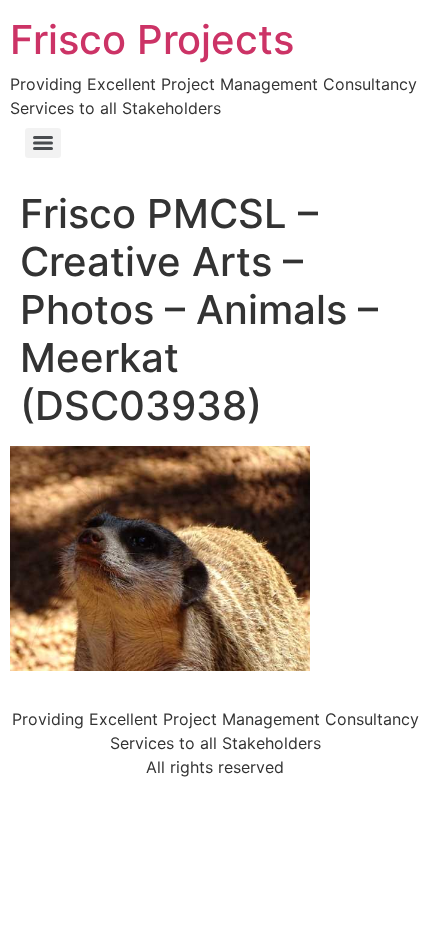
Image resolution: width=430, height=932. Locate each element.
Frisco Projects (152, 39)
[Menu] (43, 143)
